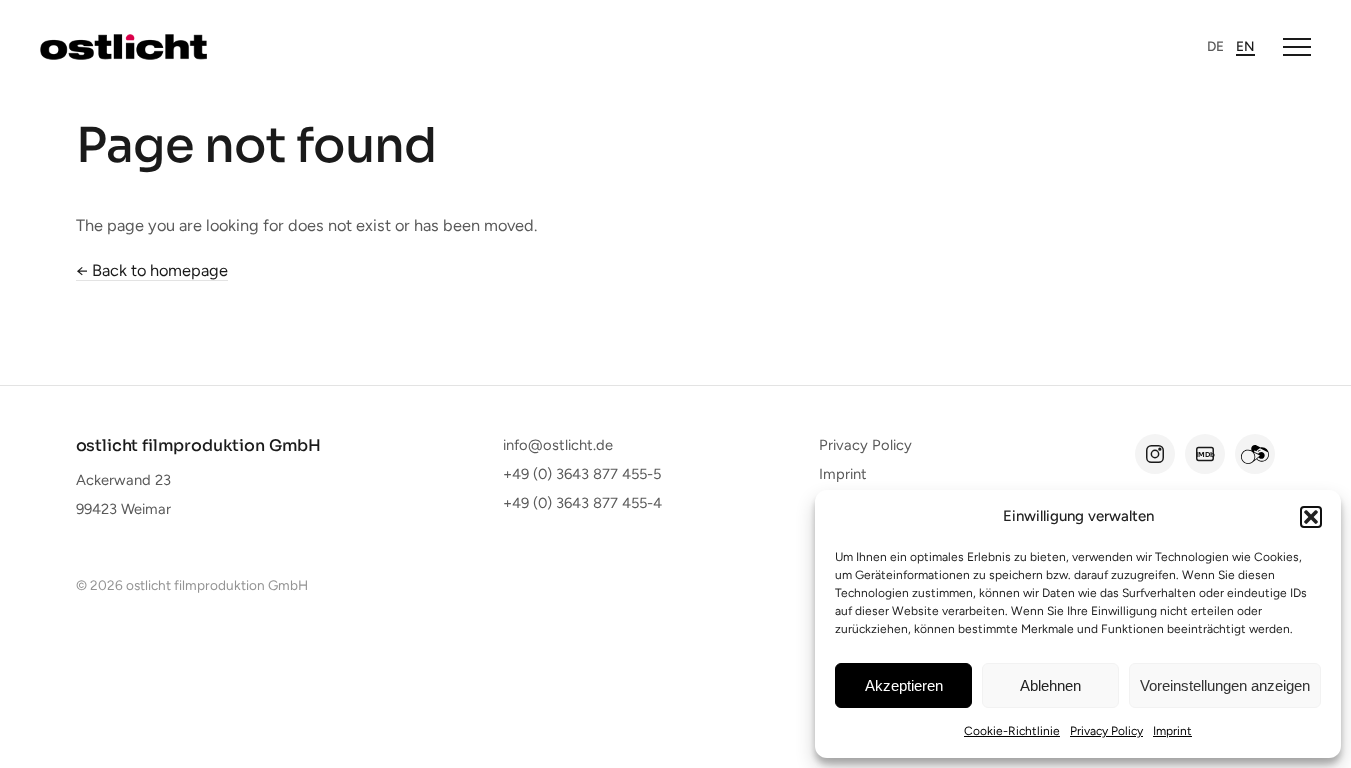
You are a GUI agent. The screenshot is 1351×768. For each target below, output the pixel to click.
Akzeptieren (904, 685)
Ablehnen (1050, 685)
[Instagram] (1155, 454)
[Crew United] (1255, 454)
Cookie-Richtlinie (1012, 731)
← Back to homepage (152, 270)
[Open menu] (1297, 47)
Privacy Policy (1106, 731)
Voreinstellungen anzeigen (1225, 685)
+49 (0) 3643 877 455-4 (582, 503)
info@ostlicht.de (558, 445)
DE (1215, 46)
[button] (1311, 517)
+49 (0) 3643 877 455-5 (582, 474)
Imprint (1172, 731)
